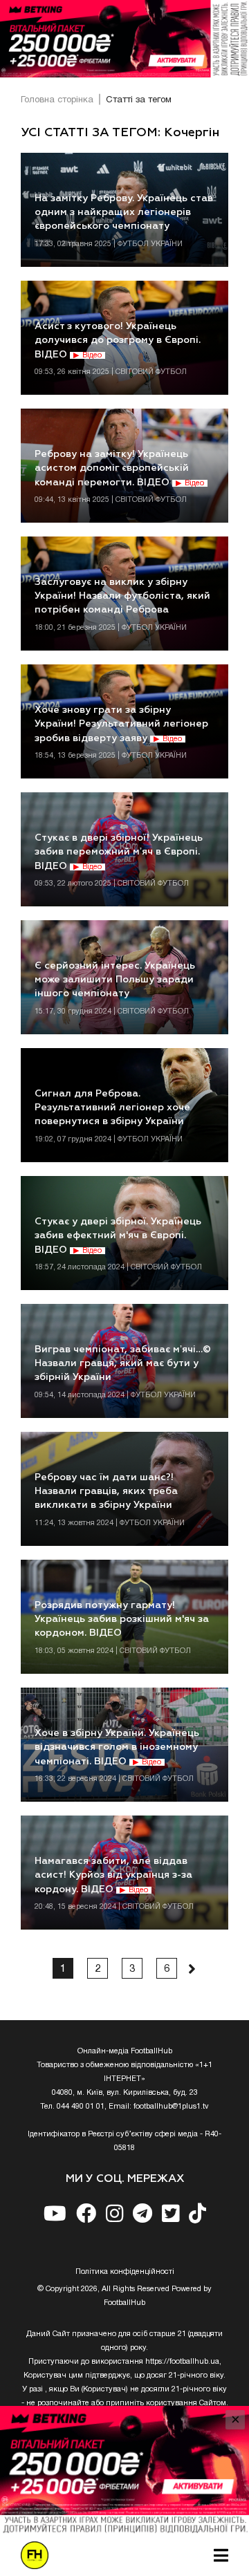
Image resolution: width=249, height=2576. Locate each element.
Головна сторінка (57, 100)
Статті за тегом (139, 100)
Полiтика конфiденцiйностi (125, 2272)
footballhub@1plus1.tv (171, 2107)
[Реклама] (124, 39)
